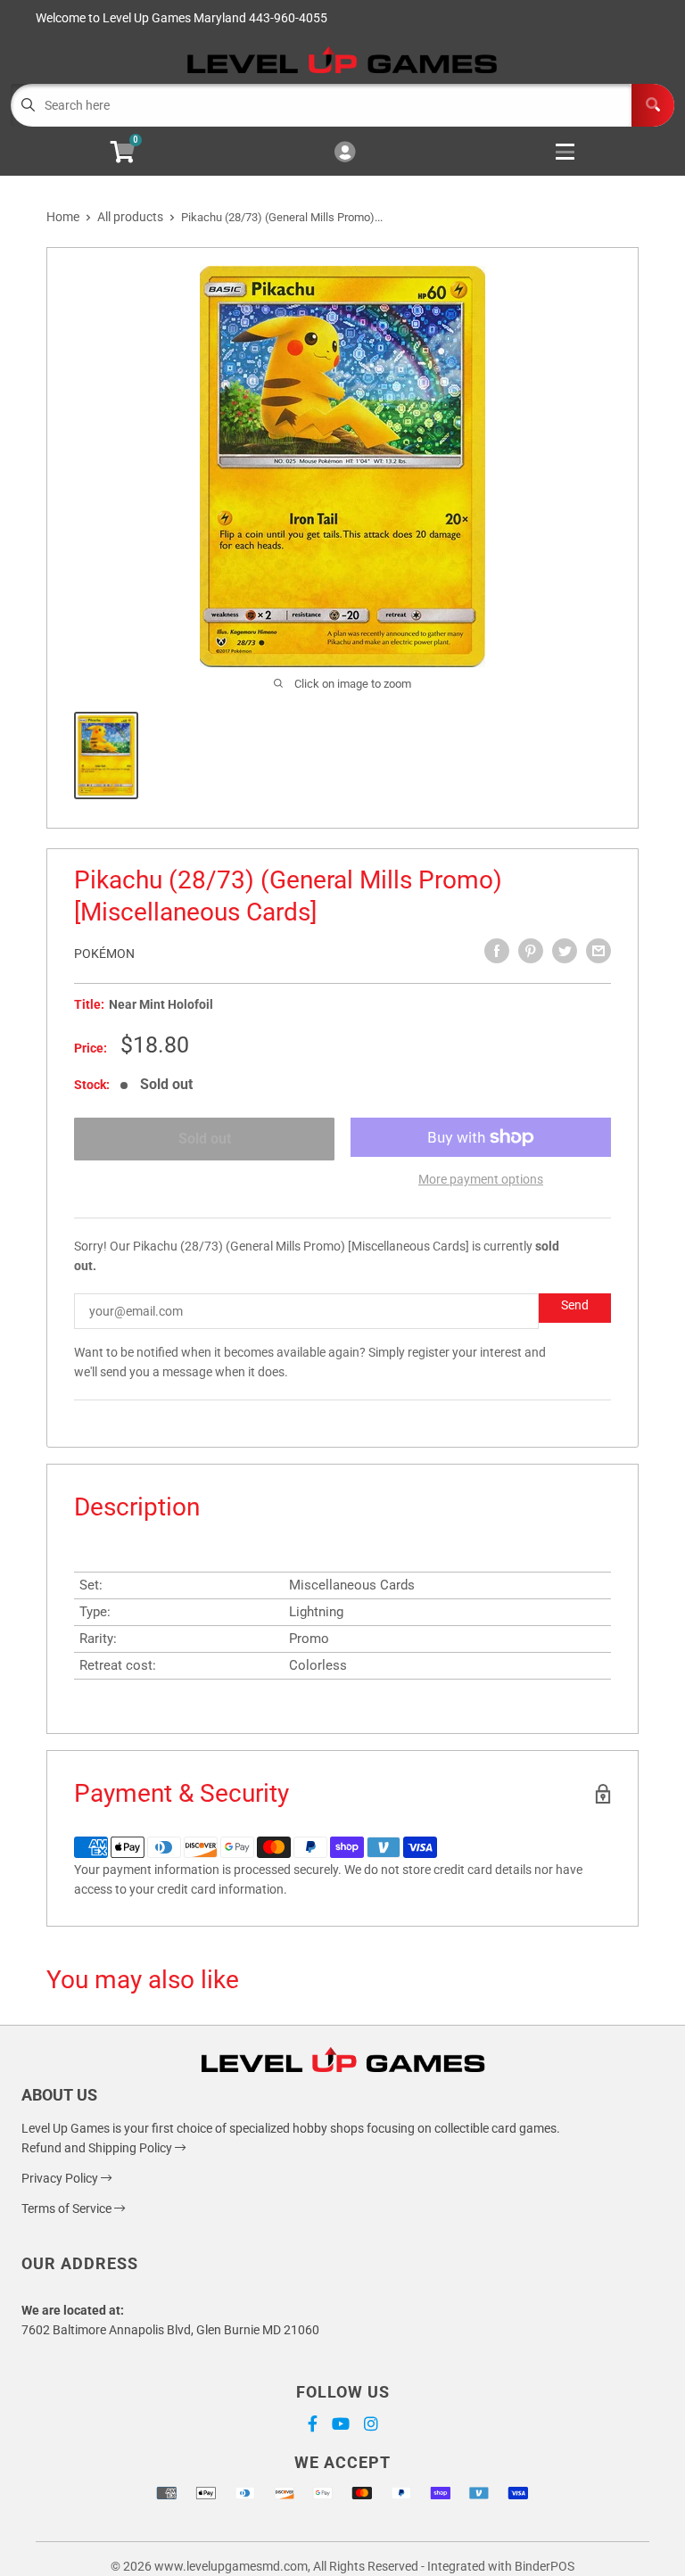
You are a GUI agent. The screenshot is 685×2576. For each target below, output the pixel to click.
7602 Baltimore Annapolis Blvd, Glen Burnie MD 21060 (170, 2330)
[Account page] (345, 153)
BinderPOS (545, 2566)
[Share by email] (598, 951)
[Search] (653, 105)
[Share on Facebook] (497, 951)
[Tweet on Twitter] (565, 951)
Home (63, 217)
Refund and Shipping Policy (98, 2148)
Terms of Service (68, 2209)
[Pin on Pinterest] (531, 951)
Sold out (205, 1139)
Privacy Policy (61, 2178)
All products (130, 217)
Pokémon (104, 954)
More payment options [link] (481, 1179)
